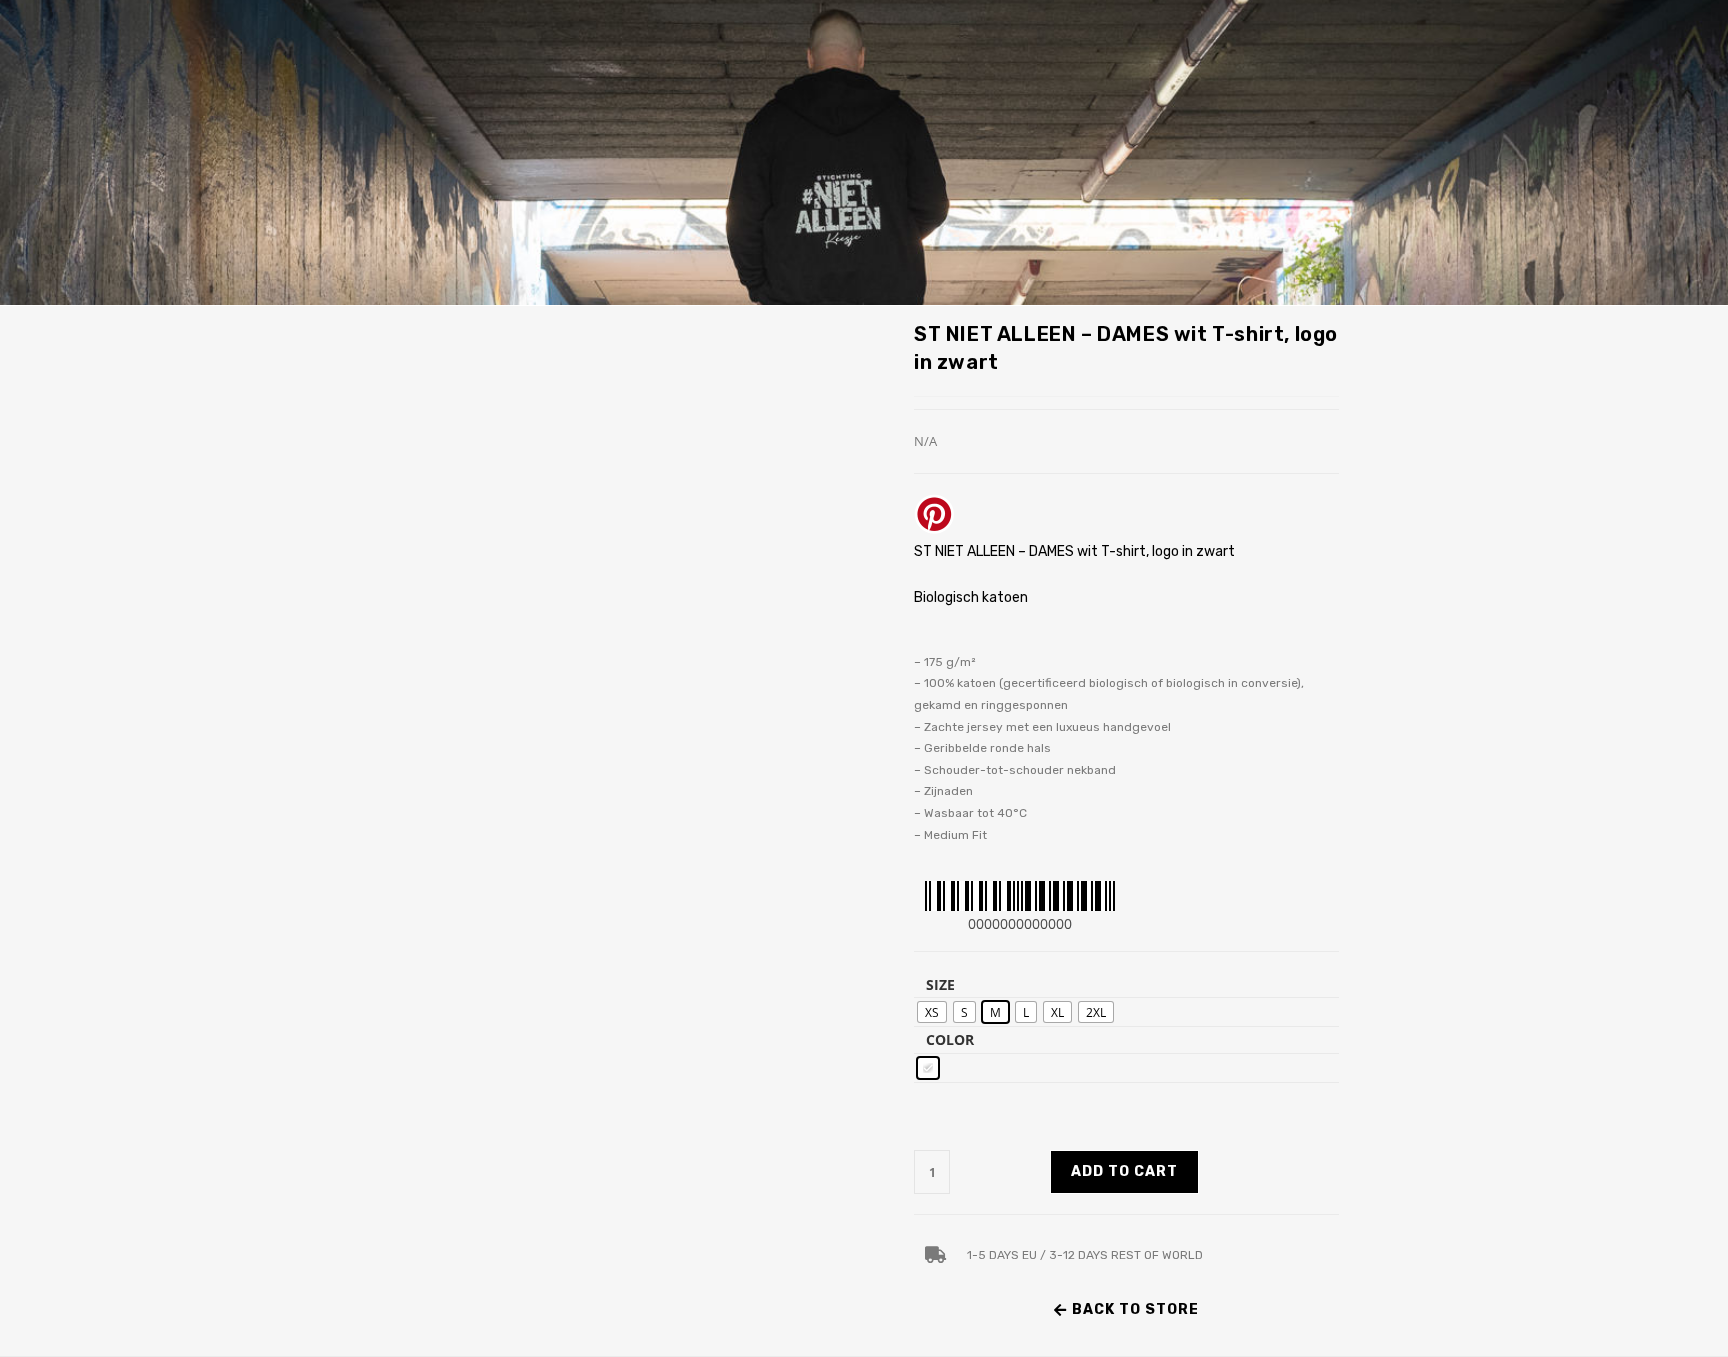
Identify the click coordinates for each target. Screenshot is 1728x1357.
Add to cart (1124, 1171)
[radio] (932, 1012)
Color (950, 1039)
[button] (1126, 1310)
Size (940, 984)
